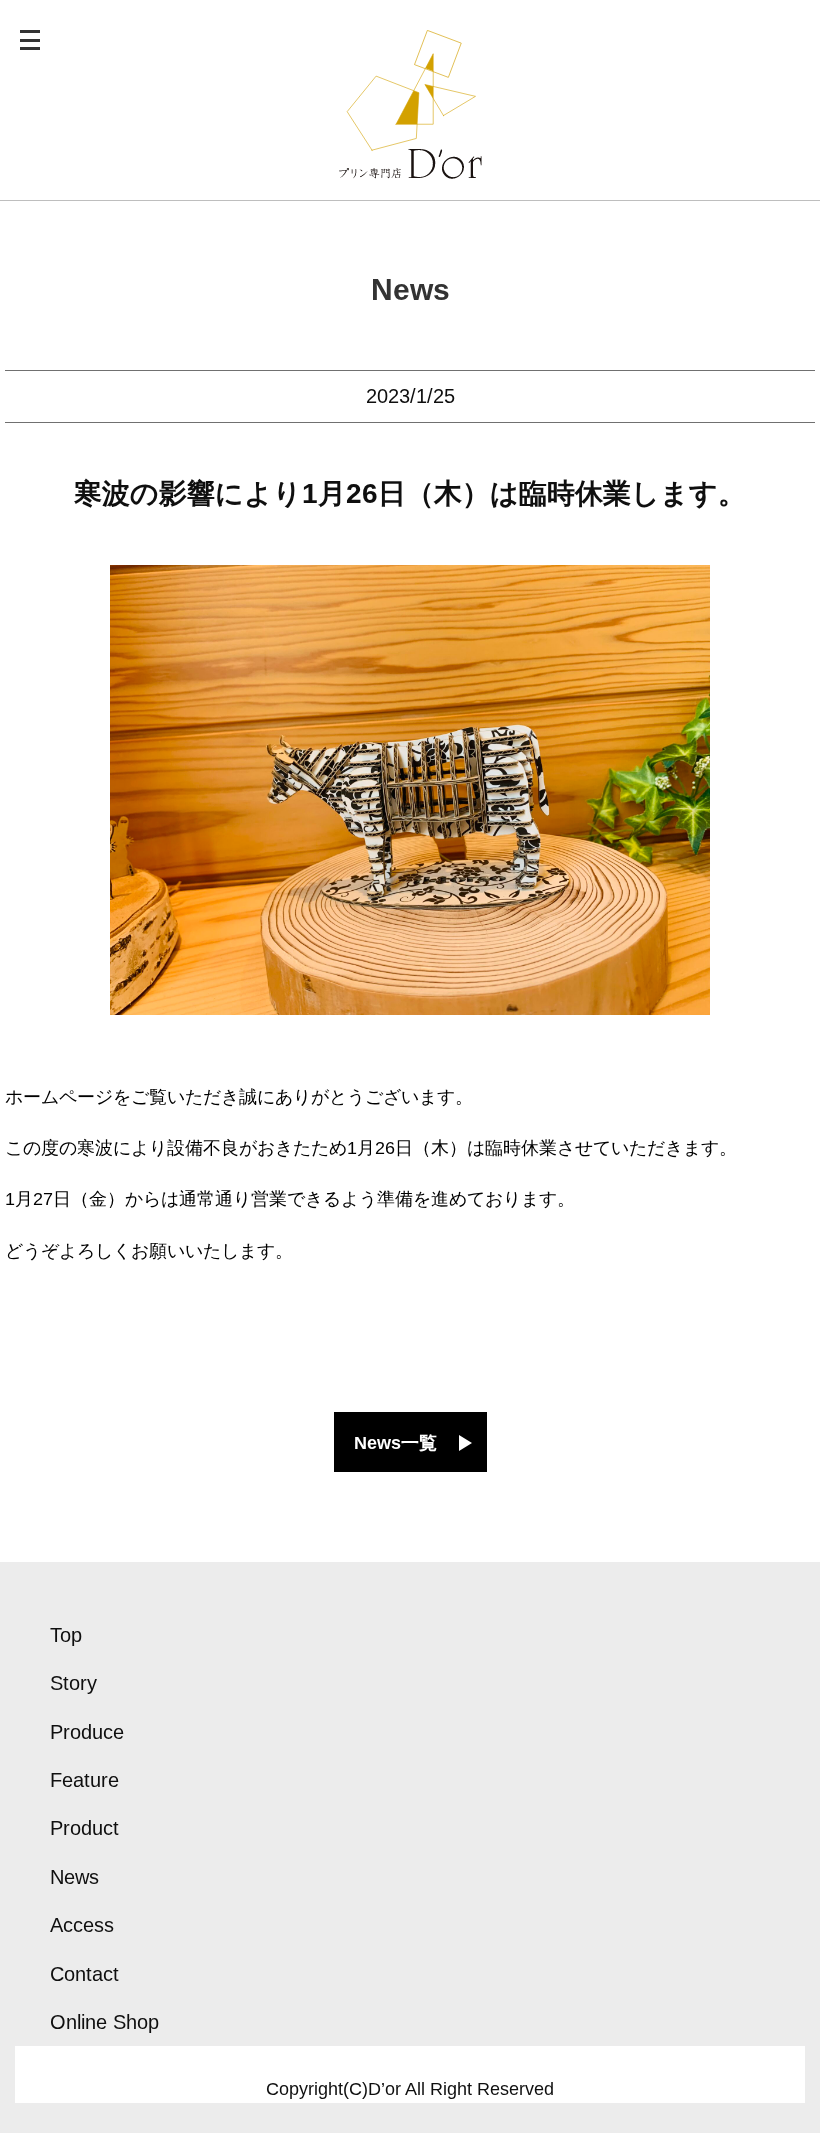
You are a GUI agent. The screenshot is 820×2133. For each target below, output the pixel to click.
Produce (87, 1732)
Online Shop (104, 2022)
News (410, 289)
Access (82, 1925)
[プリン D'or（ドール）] (410, 166)
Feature (84, 1780)
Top (66, 1635)
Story (73, 1683)
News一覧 (395, 1443)
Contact (84, 1974)
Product (84, 1828)
